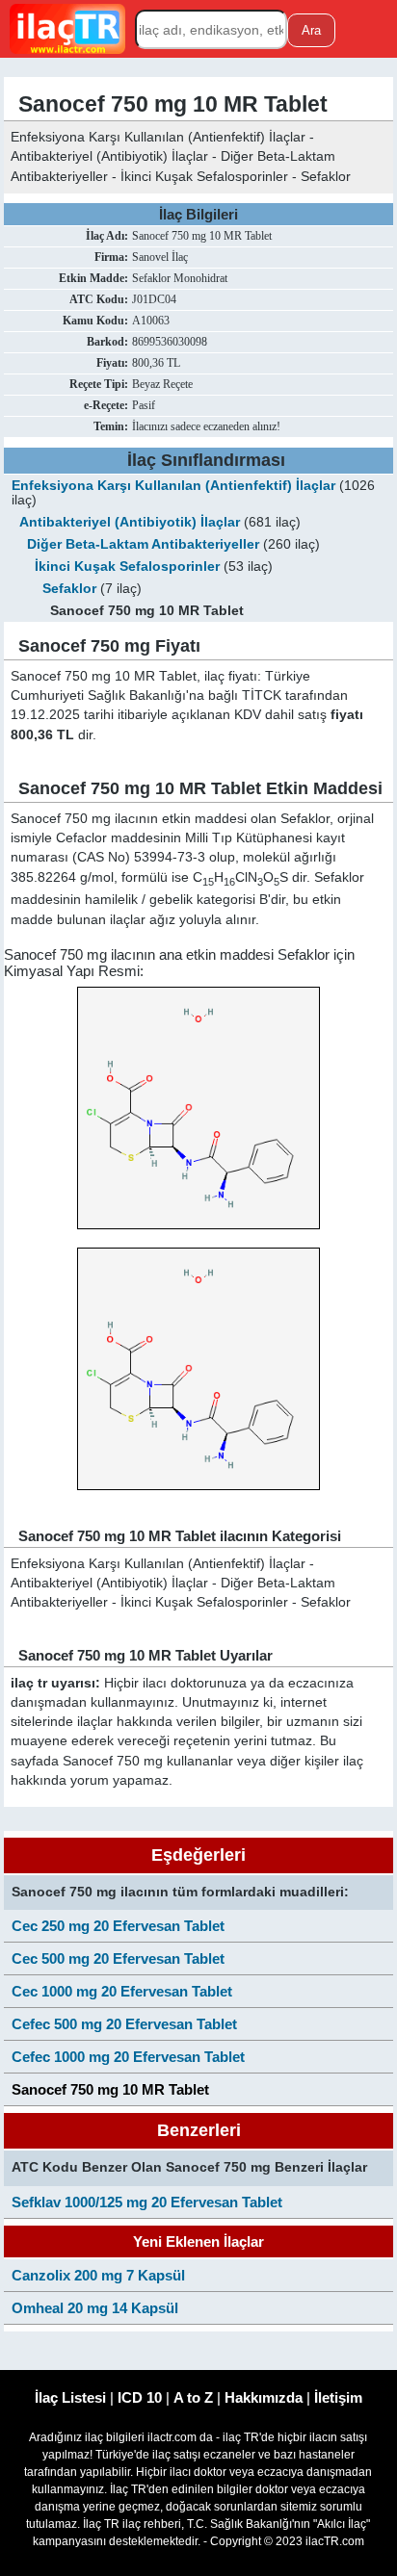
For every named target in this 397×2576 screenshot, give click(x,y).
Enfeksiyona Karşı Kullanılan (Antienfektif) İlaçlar (173, 486)
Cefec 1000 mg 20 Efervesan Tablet (128, 2057)
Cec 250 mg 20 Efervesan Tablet (118, 1926)
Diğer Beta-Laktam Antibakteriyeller (143, 544)
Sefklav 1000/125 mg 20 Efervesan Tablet (147, 2202)
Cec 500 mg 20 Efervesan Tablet (118, 1958)
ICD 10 (140, 2397)
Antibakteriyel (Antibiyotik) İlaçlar (130, 522)
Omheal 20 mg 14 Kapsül (95, 2308)
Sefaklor (69, 589)
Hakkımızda (264, 2397)
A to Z (193, 2397)
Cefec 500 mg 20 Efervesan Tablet (124, 2024)
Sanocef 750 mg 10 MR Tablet (110, 2089)
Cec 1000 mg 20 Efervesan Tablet (122, 1991)
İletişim (338, 2397)
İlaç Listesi (70, 2397)
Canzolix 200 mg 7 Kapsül (98, 2275)
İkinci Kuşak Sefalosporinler (127, 567)
